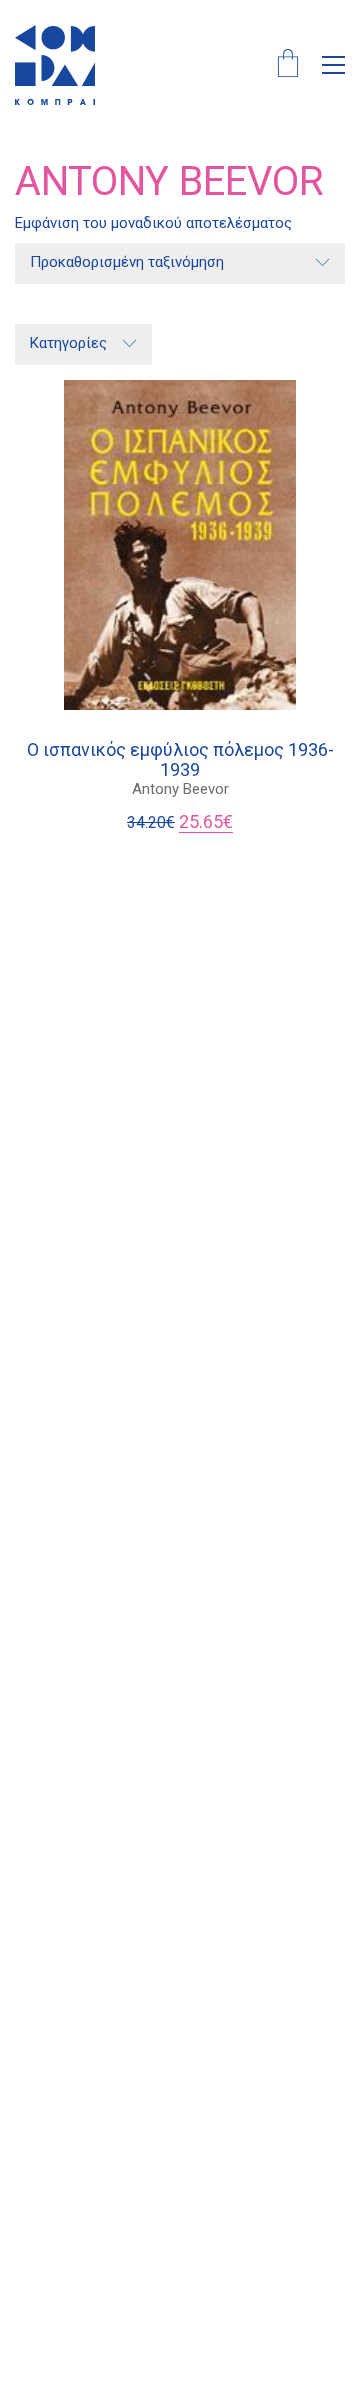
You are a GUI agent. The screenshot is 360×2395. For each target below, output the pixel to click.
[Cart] (288, 65)
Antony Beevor (180, 789)
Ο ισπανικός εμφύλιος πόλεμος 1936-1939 (180, 760)
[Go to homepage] (55, 65)
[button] (333, 65)
